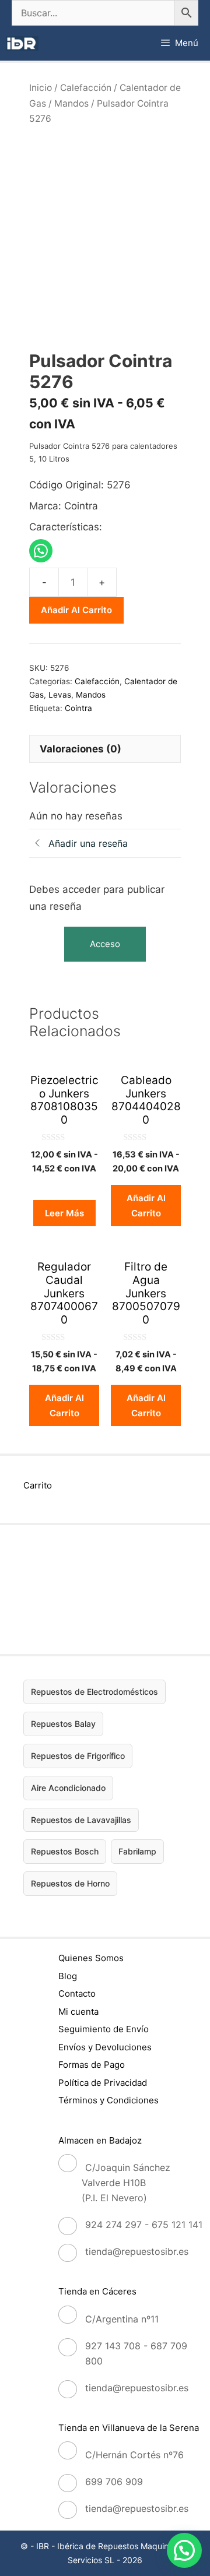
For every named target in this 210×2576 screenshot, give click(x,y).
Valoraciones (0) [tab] (80, 749)
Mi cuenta (78, 2012)
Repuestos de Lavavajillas (81, 1820)
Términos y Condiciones (108, 2100)
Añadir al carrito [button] (146, 1206)
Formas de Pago (92, 2065)
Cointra (78, 708)
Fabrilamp (137, 1851)
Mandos (71, 103)
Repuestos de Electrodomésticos (94, 1692)
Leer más (64, 1213)
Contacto (77, 1993)
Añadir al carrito (76, 610)
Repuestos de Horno (70, 1883)
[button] (184, 2550)
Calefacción (86, 88)
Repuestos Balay (63, 1724)
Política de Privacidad (103, 2083)
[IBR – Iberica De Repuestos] (22, 43)
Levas (60, 695)
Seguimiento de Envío (104, 2029)
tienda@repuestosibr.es (137, 2251)
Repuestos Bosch (65, 1851)
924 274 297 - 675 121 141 (144, 2225)
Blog (68, 1976)
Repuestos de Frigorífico (78, 1756)
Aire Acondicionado (68, 1788)
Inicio (41, 88)
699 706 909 (114, 2482)
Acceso (105, 944)
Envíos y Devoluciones (105, 2047)
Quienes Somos (91, 1958)
